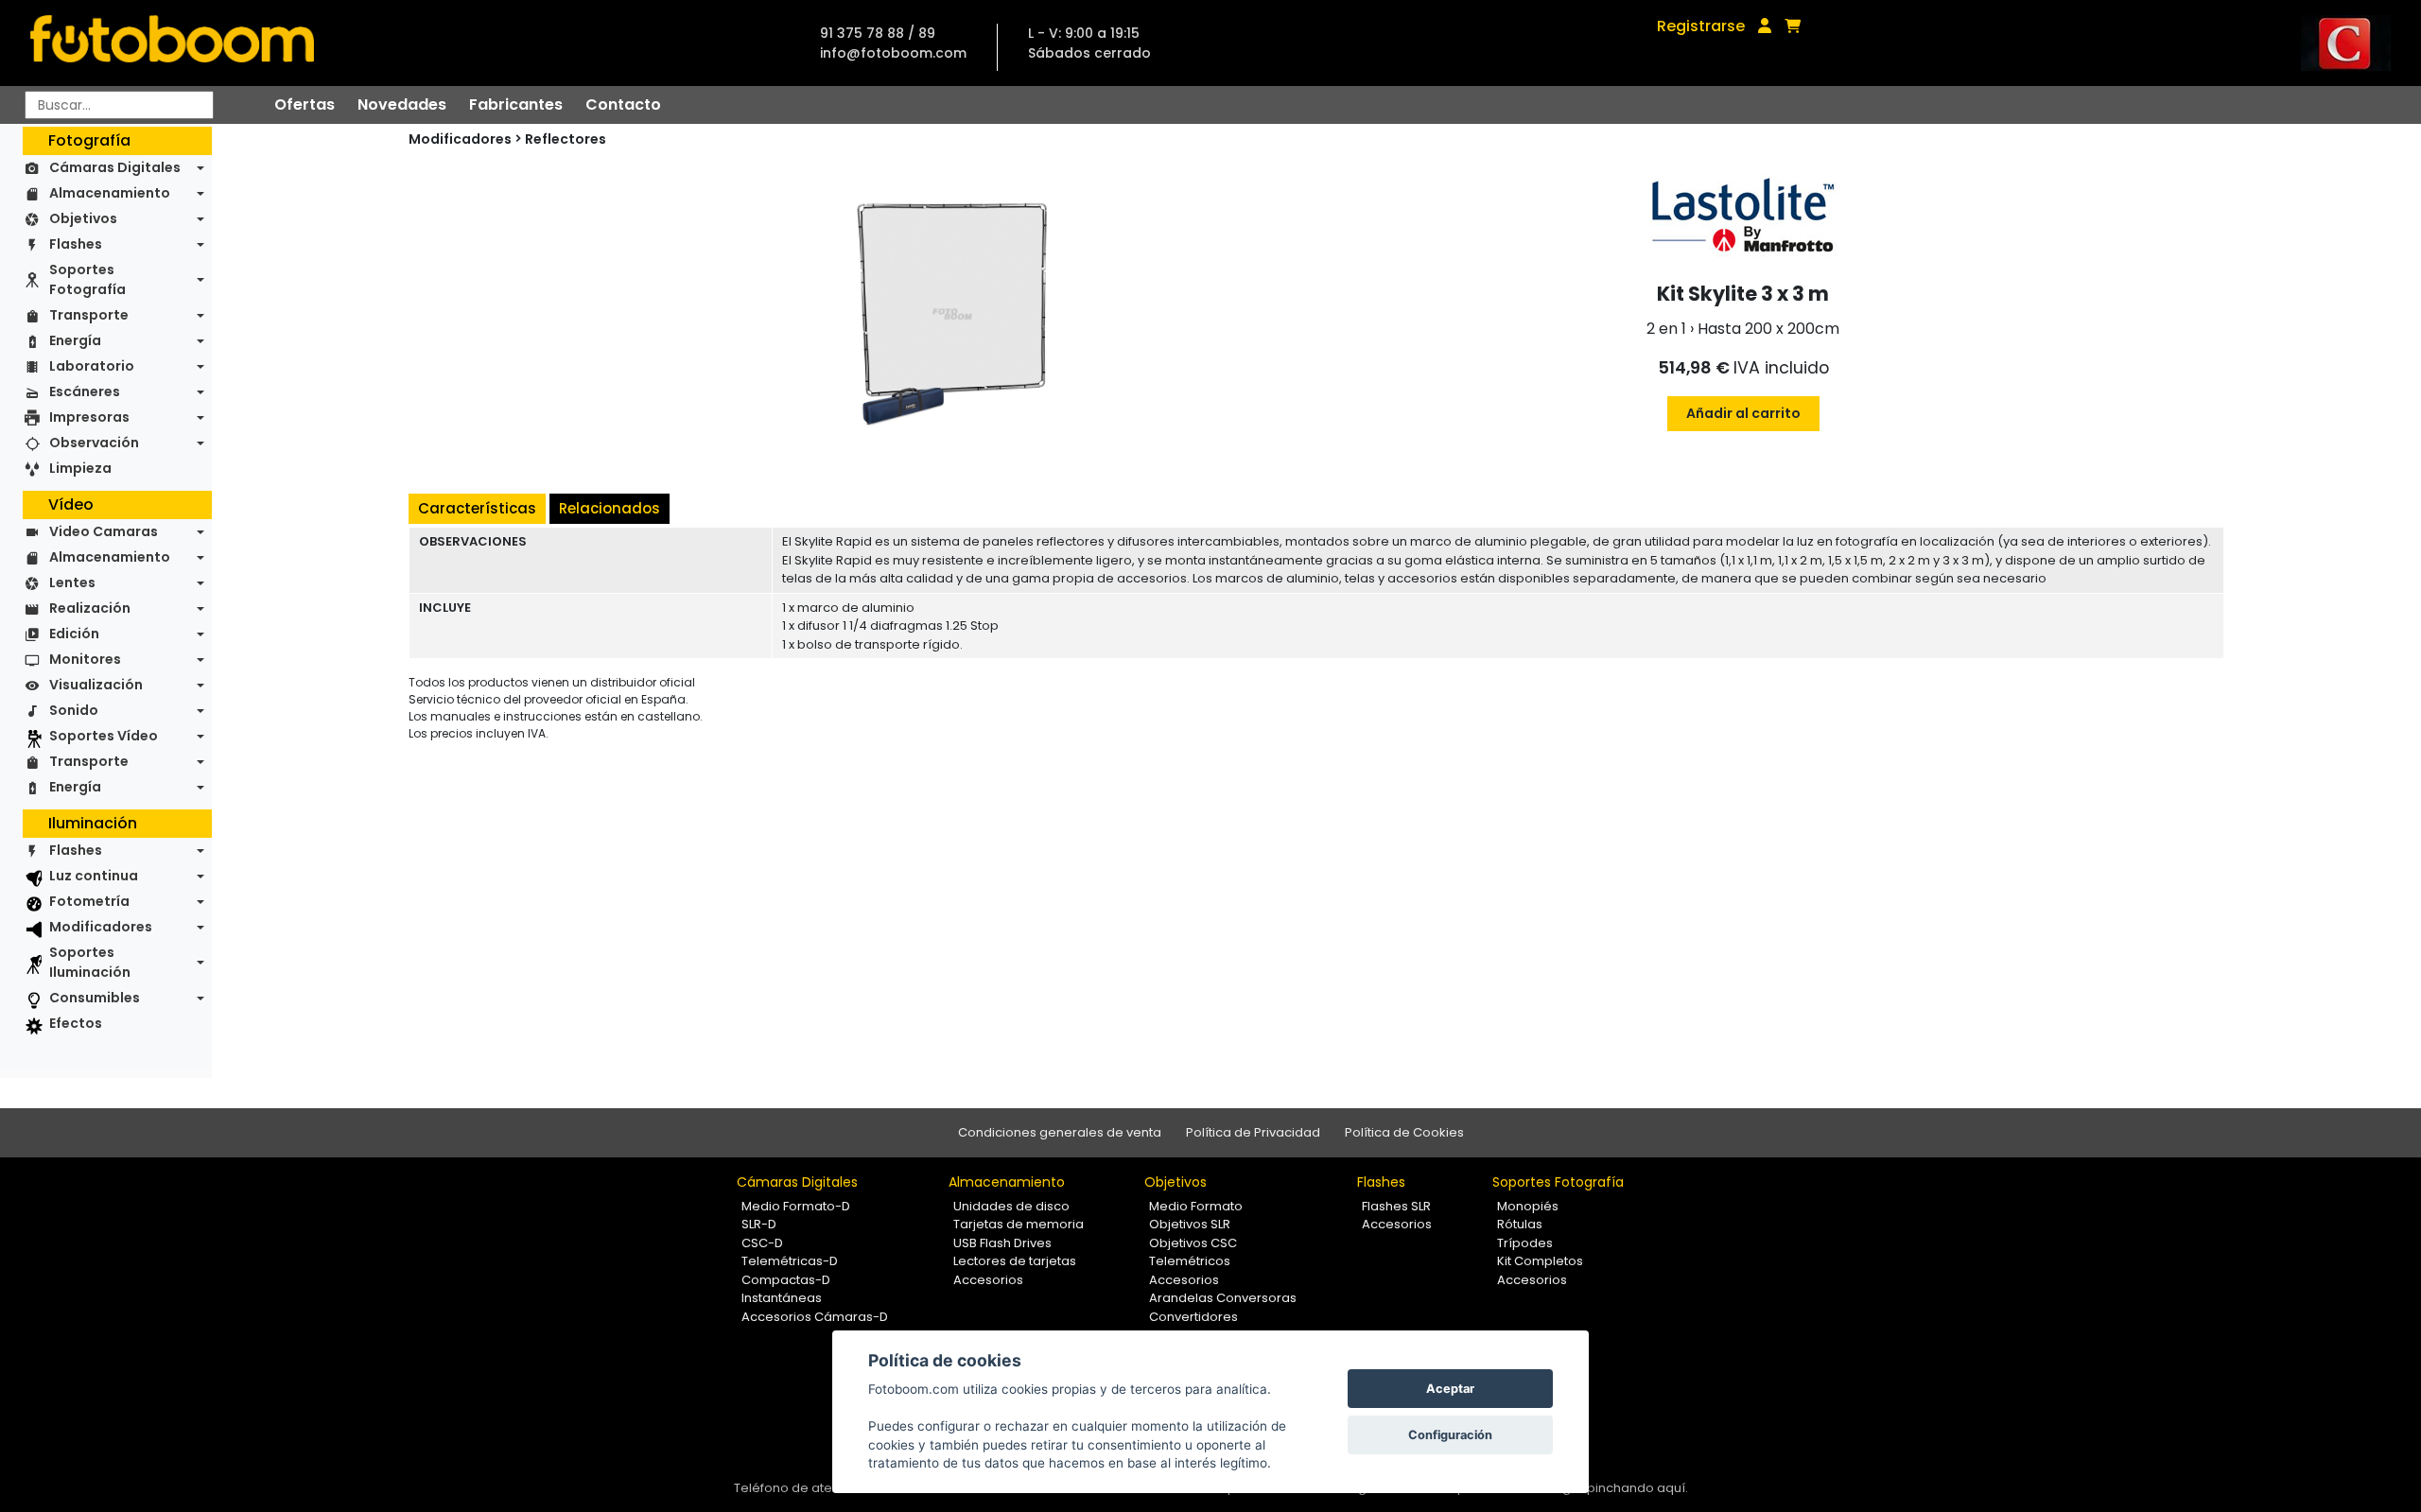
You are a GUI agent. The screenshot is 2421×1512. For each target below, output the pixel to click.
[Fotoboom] (172, 43)
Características (477, 508)
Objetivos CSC (1193, 1243)
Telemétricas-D (790, 1261)
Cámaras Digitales (115, 167)
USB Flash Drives (1002, 1243)
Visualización (96, 685)
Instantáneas (782, 1298)
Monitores (85, 659)
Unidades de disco (1011, 1206)
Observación (94, 443)
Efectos (76, 1023)
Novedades (402, 104)
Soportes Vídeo (104, 736)
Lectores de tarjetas (1015, 1261)
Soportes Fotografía (87, 279)
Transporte (89, 315)
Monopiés (1528, 1206)
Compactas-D (786, 1280)
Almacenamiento (110, 193)
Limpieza (80, 468)
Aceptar (1450, 1389)
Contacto (623, 104)
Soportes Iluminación (90, 962)
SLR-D (759, 1224)
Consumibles (95, 998)
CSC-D (762, 1243)
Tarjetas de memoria (1019, 1224)
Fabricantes (516, 104)
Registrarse (1701, 26)
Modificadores (101, 927)
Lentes (72, 582)
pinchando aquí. (1637, 1488)
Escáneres (85, 391)
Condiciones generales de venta (1060, 1132)
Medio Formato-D (796, 1206)
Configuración (1450, 1435)
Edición (74, 634)
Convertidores (1193, 1317)
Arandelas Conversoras (1223, 1298)
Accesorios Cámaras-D (815, 1317)
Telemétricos (1190, 1261)
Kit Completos (1540, 1261)
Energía (75, 340)
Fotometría (89, 901)
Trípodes (1525, 1243)
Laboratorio (92, 366)
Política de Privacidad (1253, 1132)
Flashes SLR (1396, 1206)
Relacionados (610, 508)
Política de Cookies (1404, 1132)
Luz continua (94, 876)
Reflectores (566, 139)
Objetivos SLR (1190, 1224)
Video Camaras (104, 531)
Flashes (76, 244)
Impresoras (89, 417)
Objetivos (83, 218)
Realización (90, 608)
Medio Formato (1196, 1206)
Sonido (74, 710)
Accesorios (988, 1280)
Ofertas (305, 104)
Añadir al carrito (1743, 413)
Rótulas (1520, 1224)
